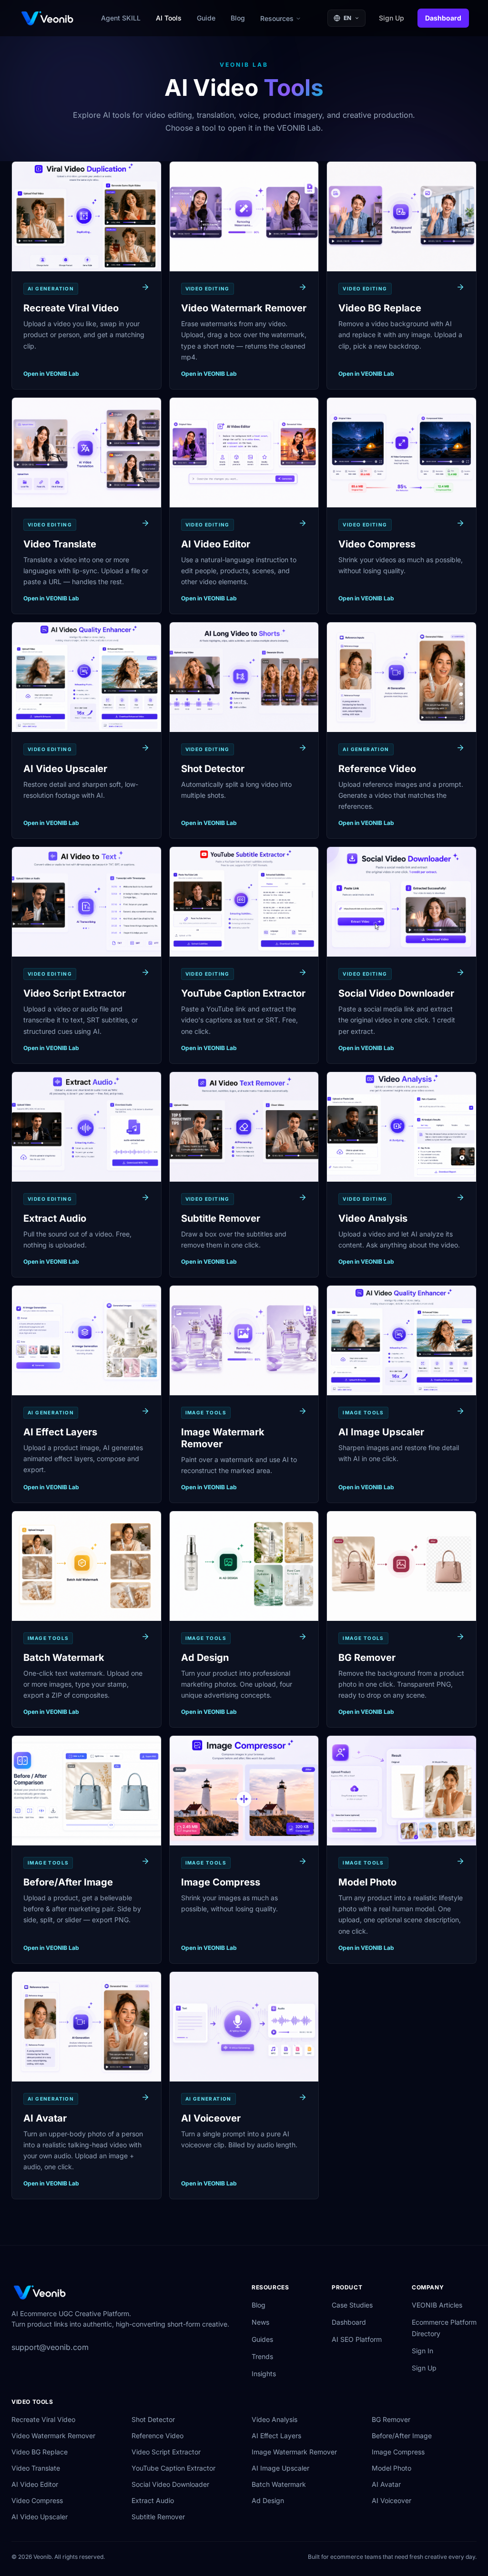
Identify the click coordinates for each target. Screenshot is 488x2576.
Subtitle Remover (158, 2517)
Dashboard (443, 18)
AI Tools (169, 18)
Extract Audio (153, 2500)
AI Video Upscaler (40, 2517)
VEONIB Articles (437, 2305)
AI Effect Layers (276, 2436)
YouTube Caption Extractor (173, 2468)
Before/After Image (402, 2436)
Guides (262, 2339)
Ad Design (268, 2500)
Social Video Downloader (170, 2484)
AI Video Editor (35, 2484)
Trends (262, 2356)
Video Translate (36, 2468)
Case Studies (352, 2305)
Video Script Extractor (166, 2452)
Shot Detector (153, 2419)
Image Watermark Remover (294, 2452)
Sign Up (391, 18)
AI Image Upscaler (280, 2468)
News (260, 2322)
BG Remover (391, 2419)
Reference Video (158, 2436)
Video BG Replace (40, 2452)
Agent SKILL (121, 18)
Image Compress (398, 2452)
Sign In (422, 2351)
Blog (238, 18)
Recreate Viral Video (43, 2419)
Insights (264, 2374)
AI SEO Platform (357, 2339)
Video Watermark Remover (53, 2436)
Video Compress (37, 2500)
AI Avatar (386, 2484)
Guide (206, 18)
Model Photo (391, 2468)
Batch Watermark (279, 2484)
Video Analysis (274, 2419)
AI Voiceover (391, 2500)
